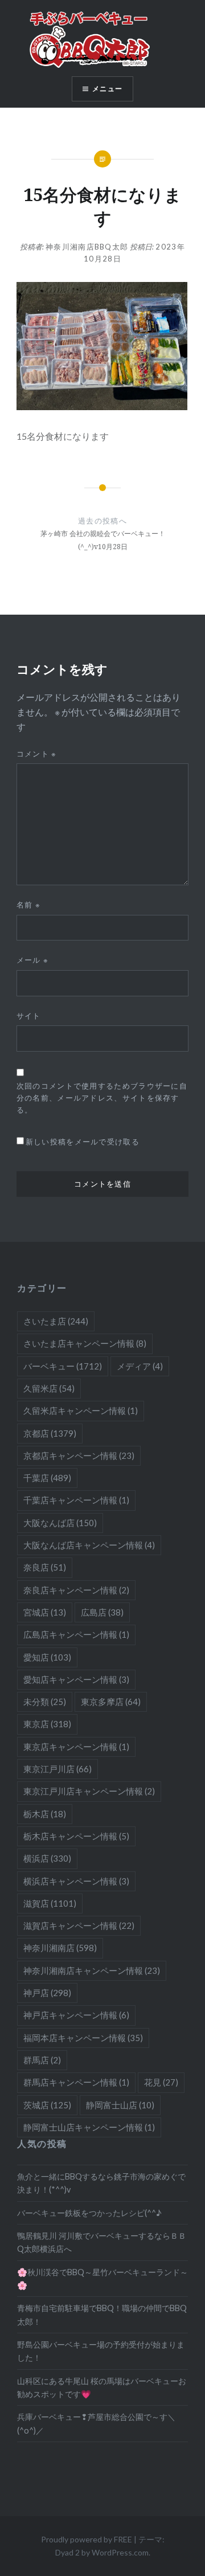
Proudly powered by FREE (87, 2539)
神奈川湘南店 (60, 1948)
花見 (161, 2082)
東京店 (47, 1724)
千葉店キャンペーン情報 (76, 1500)
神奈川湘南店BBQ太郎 (87, 247)
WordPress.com (120, 2552)
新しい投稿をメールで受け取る (83, 1142)
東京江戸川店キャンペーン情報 (89, 1791)
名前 (28, 905)
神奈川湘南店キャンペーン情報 (92, 1970)
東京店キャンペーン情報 (76, 1747)
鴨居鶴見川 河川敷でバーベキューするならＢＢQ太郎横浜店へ (102, 2242)
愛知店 (47, 1657)
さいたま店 (56, 1321)
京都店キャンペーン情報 (79, 1455)
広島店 (102, 1612)
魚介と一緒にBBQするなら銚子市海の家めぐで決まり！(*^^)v (101, 2183)
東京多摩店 (111, 1702)
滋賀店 (50, 1903)
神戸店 (47, 1993)
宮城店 (45, 1612)
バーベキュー (63, 1366)
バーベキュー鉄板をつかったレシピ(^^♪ (89, 2213)
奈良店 (45, 1567)
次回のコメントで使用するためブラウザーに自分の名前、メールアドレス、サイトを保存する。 (102, 1098)
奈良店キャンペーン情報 (76, 1590)
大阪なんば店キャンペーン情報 (89, 1545)
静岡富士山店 (120, 2105)
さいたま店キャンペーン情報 (85, 1343)
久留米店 (49, 1388)
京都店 (50, 1433)
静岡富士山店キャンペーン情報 (89, 2127)
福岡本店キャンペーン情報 (83, 2038)
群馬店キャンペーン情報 (76, 2082)
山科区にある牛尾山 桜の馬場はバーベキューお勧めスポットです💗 (102, 2387)
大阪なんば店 (60, 1523)
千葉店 (47, 1478)
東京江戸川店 (58, 1769)
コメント (37, 754)
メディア (140, 1366)
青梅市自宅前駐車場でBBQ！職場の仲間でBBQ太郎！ (102, 2315)
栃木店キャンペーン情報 (76, 1836)
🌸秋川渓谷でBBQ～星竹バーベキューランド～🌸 (102, 2279)
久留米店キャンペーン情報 (81, 1410)
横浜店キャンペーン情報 (76, 1881)
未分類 (45, 1702)
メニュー (107, 89)
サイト (29, 1016)
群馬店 (42, 2060)
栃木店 (45, 1814)
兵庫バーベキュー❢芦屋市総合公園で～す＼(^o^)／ (96, 2423)
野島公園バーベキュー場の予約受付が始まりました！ (101, 2351)
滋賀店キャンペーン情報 (79, 1925)
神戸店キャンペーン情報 (76, 2015)
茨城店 (47, 2105)
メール (33, 960)
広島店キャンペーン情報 (76, 1634)
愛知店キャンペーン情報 (76, 1679)
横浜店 (47, 1858)
